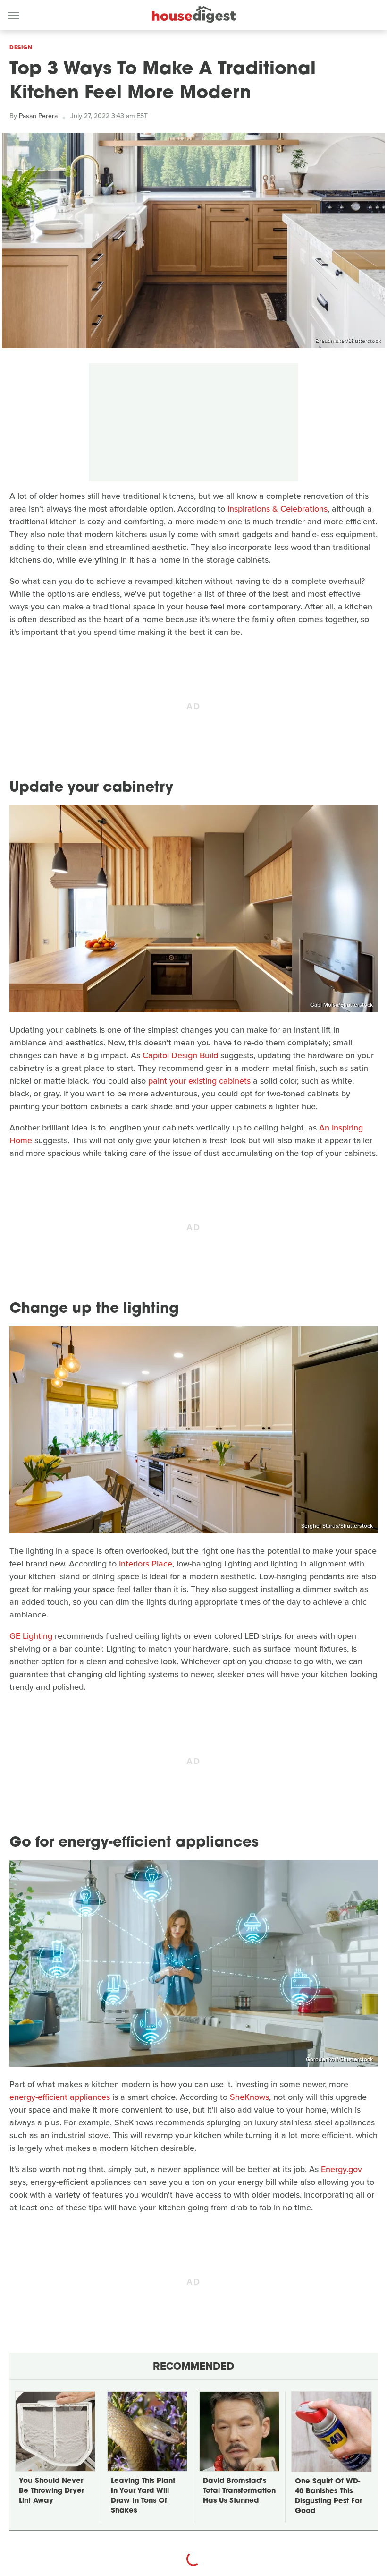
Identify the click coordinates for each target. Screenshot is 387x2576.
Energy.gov (341, 2169)
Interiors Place (146, 1564)
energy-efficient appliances (60, 2097)
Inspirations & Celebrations (278, 509)
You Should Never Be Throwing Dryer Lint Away (51, 2491)
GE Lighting (31, 1636)
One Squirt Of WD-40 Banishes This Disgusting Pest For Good (328, 2497)
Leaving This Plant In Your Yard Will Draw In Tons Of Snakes (143, 2496)
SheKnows (249, 2097)
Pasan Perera (38, 116)
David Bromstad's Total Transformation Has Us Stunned (239, 2491)
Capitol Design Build (180, 1055)
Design (21, 47)
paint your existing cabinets (199, 1081)
